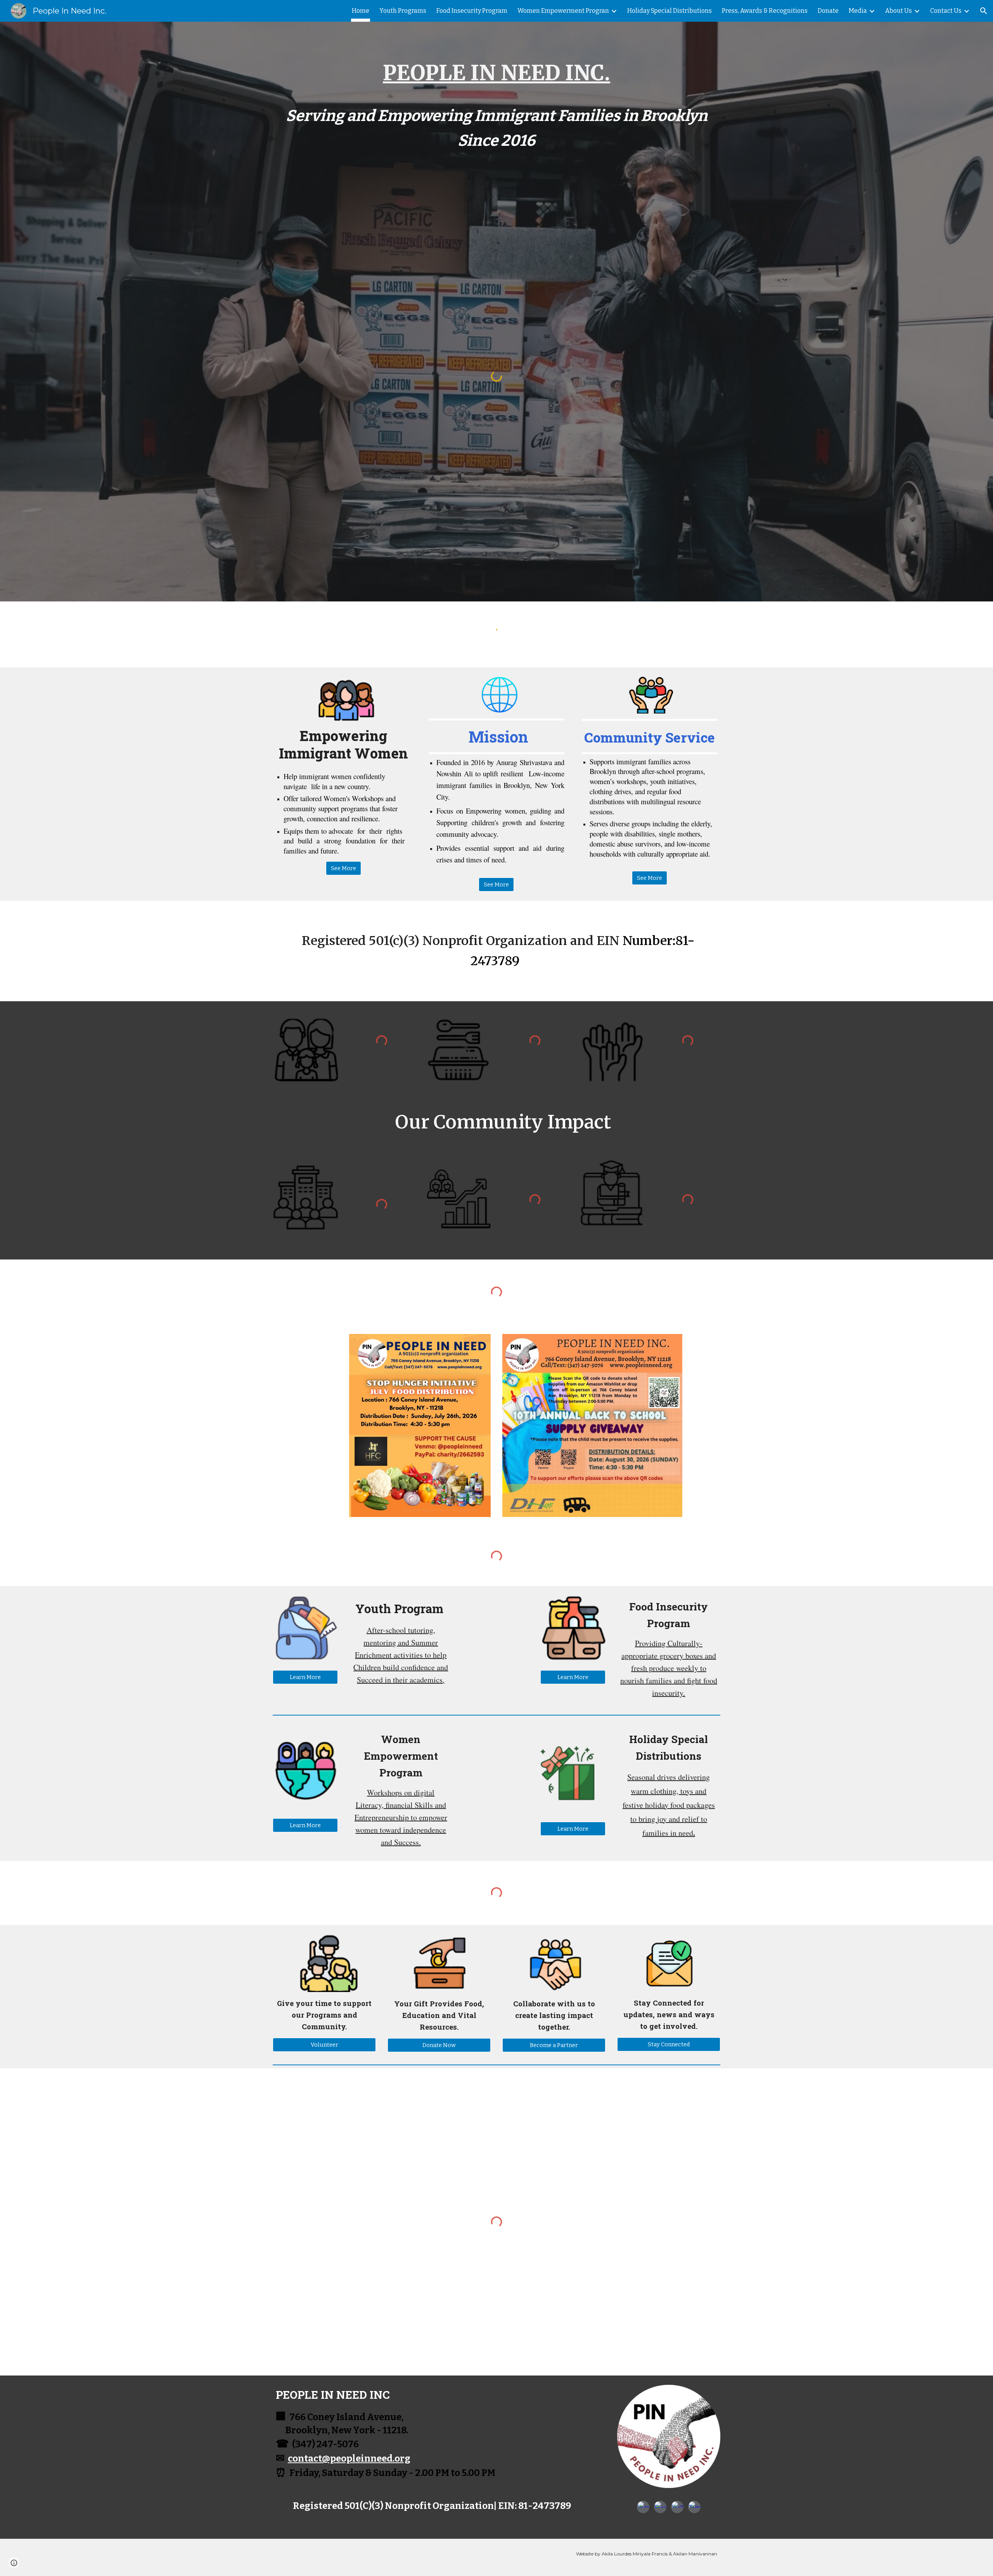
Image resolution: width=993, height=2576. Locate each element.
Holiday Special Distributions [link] (669, 11)
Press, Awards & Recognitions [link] (765, 11)
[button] (984, 11)
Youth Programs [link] (403, 11)
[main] (496, 108)
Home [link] (361, 11)
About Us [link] (899, 11)
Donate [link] (828, 11)
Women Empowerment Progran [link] (563, 11)
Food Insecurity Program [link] (472, 11)
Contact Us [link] (946, 11)
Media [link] (858, 11)
